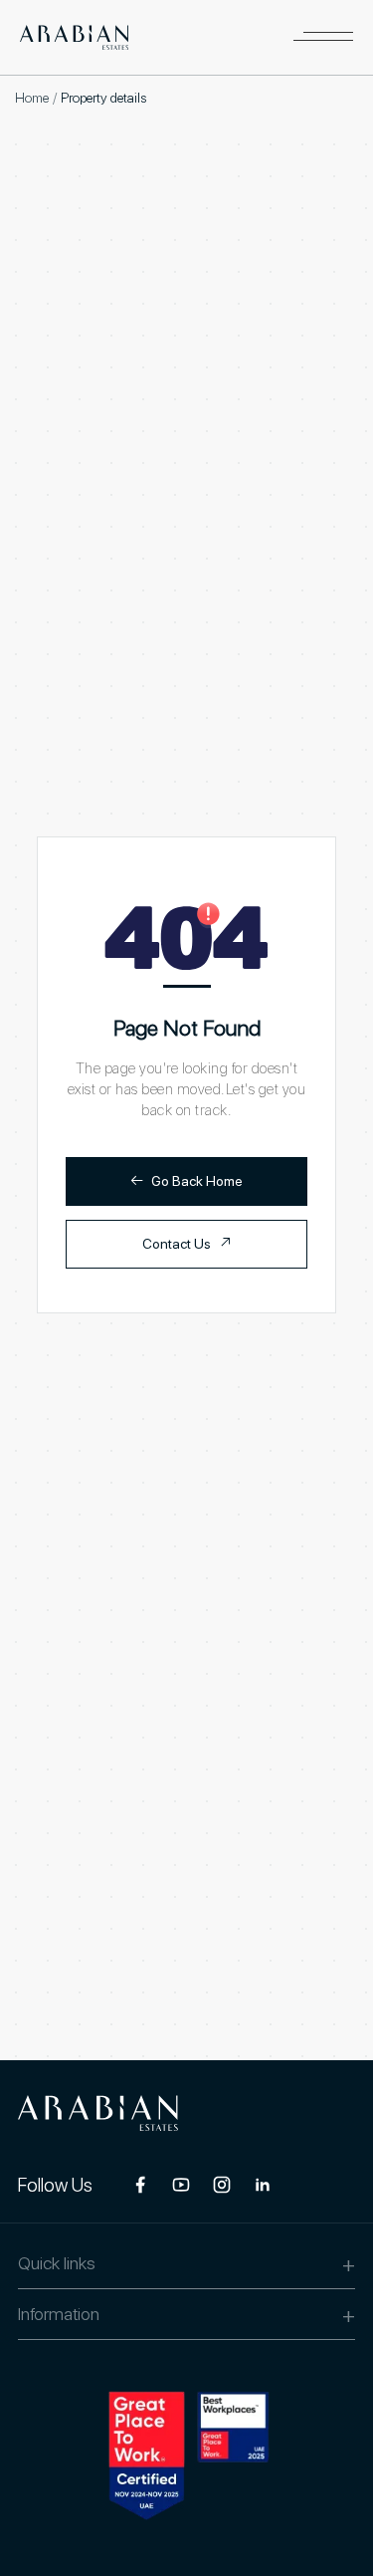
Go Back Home (186, 1180)
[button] (323, 37)
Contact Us (187, 1243)
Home (32, 98)
